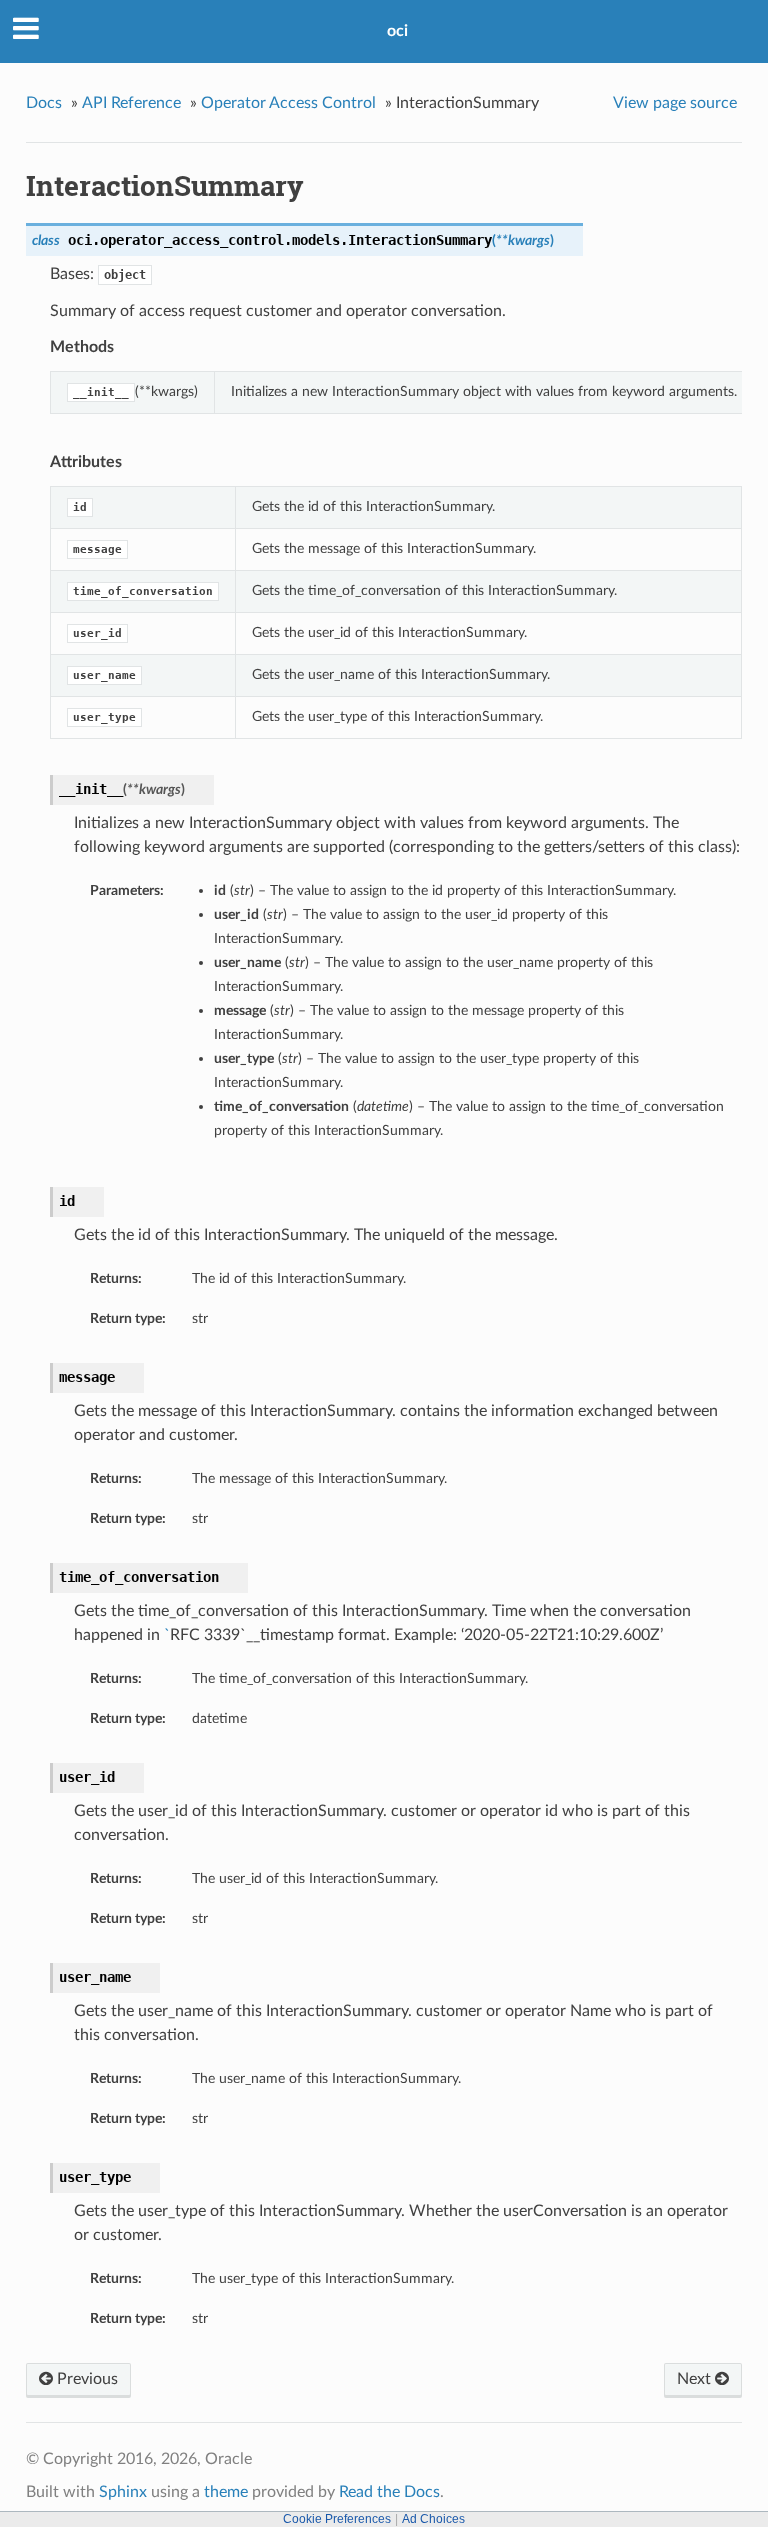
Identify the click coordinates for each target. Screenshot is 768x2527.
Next (696, 2379)
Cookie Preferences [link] (337, 2519)
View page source (675, 103)
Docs (44, 103)
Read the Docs (389, 2492)
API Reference (131, 103)
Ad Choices (433, 2519)
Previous (85, 2379)
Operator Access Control (288, 103)
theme (226, 2492)
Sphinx (123, 2492)
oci (397, 31)
